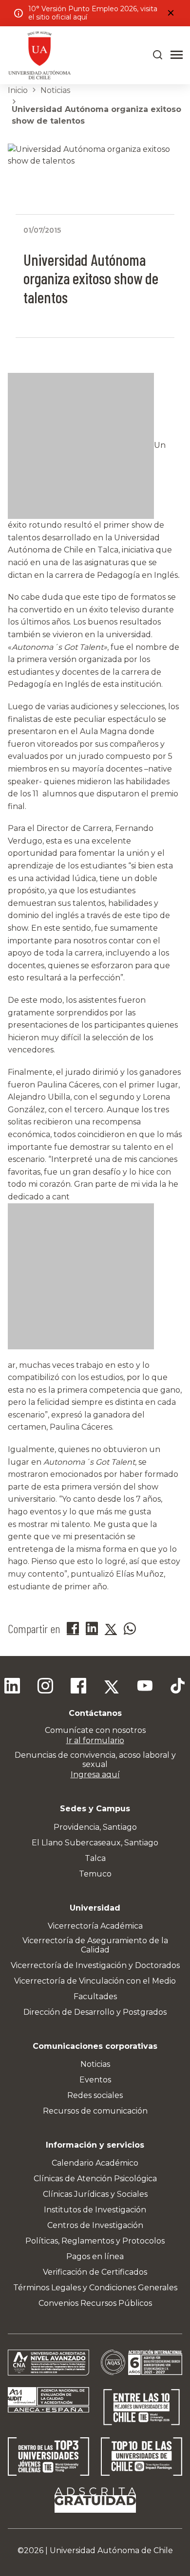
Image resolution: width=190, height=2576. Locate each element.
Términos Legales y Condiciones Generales (95, 2288)
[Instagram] (45, 1687)
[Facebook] (78, 1687)
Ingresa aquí (95, 1775)
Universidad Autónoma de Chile (111, 2550)
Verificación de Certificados (95, 2272)
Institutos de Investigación (95, 2210)
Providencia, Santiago (95, 1827)
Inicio (18, 90)
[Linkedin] (12, 1687)
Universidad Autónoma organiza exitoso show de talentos (96, 115)
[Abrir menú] (177, 55)
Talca (95, 1858)
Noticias (55, 90)
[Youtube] (145, 1687)
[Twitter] (112, 1687)
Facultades (95, 1996)
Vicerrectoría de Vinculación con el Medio (95, 1981)
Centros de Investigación (95, 2225)
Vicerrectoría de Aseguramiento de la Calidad (95, 1945)
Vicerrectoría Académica (95, 1926)
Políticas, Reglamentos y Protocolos (95, 2241)
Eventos (95, 2080)
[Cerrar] (171, 13)
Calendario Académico (95, 2163)
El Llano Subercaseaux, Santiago (95, 1843)
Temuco (95, 1874)
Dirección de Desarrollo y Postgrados (95, 2012)
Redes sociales (95, 2095)
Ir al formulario (95, 1740)
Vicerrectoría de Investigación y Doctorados (95, 1965)
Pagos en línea (95, 2256)
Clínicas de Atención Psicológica (95, 2179)
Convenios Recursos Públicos (95, 2303)
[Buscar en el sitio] (158, 55)
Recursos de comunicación (95, 2111)
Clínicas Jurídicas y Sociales (95, 2194)
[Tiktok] (178, 1687)
